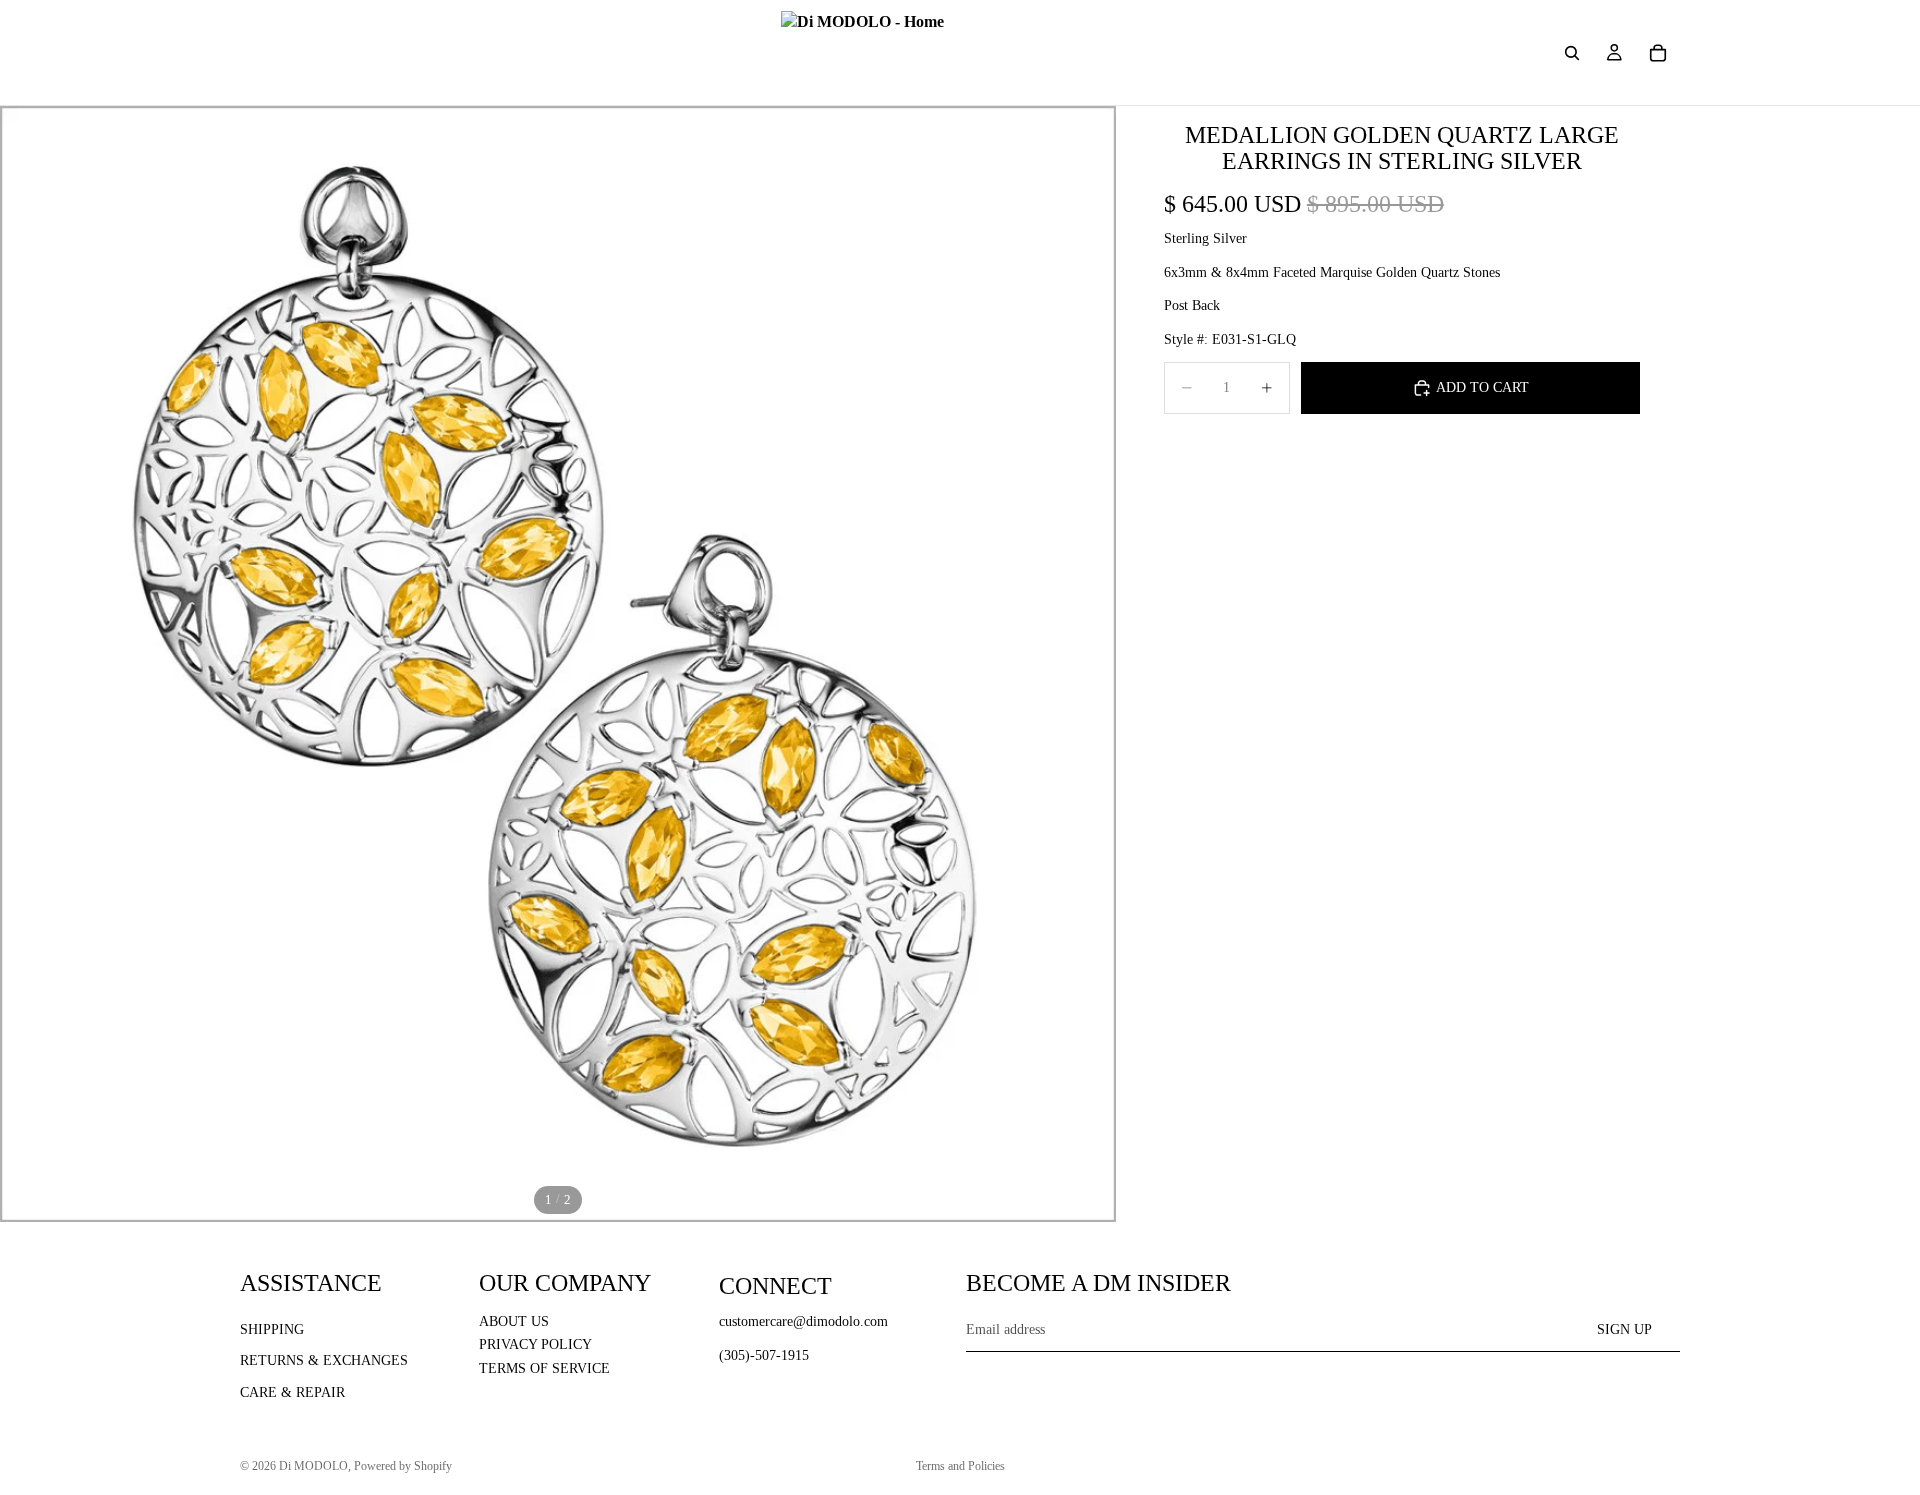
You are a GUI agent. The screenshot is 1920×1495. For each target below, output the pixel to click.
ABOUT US (514, 1320)
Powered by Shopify (403, 1466)
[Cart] (1658, 53)
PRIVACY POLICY (535, 1344)
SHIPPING (272, 1328)
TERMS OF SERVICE (544, 1368)
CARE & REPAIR (292, 1392)
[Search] (1572, 53)
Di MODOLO (313, 1466)
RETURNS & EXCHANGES (324, 1360)
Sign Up (1624, 1328)
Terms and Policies (960, 1466)
